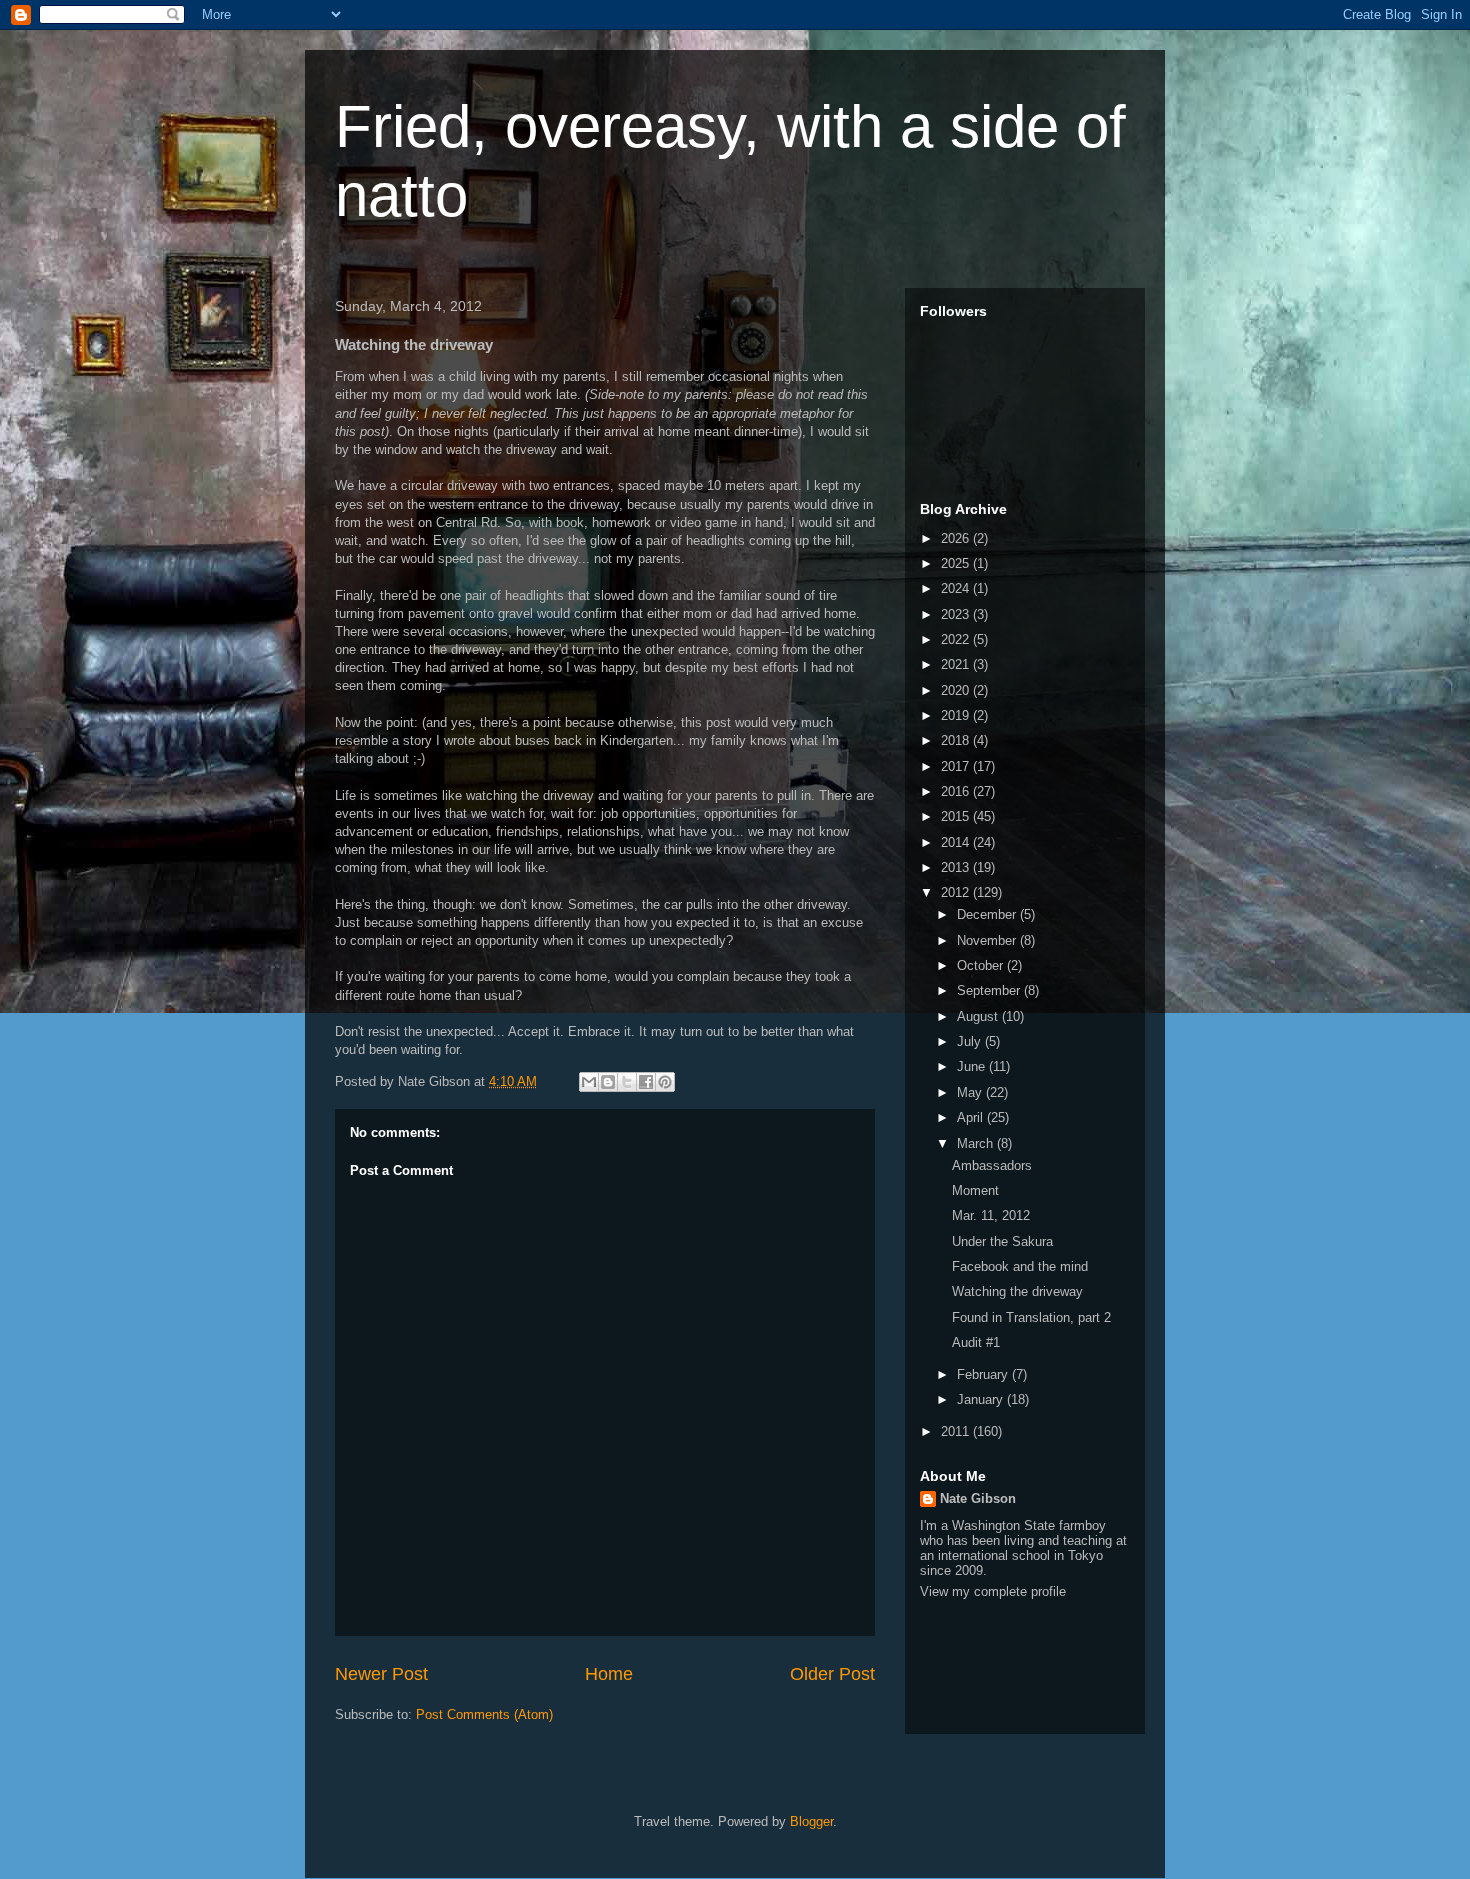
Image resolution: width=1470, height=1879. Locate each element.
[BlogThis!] (608, 1082)
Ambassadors (992, 1165)
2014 (957, 842)
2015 (957, 816)
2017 (957, 766)
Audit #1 (976, 1342)
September (990, 990)
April (972, 1117)
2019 (957, 715)
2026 (957, 538)
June (973, 1066)
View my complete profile (993, 1591)
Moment (975, 1190)
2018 (957, 740)
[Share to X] (627, 1082)
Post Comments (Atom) (484, 1714)
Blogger (811, 1821)
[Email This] (589, 1082)
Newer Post (381, 1674)
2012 (957, 892)
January (982, 1399)
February (984, 1374)
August (979, 1016)
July (971, 1041)
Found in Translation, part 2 (1031, 1317)
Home (609, 1674)
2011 (957, 1431)
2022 (957, 639)
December (988, 914)
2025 (957, 563)
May (971, 1092)
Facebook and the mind (1020, 1266)
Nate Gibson (978, 1498)
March (977, 1143)
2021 (957, 664)
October (982, 965)
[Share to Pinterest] (665, 1082)
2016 (957, 791)
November (988, 940)
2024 (957, 588)
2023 (957, 614)
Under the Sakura (1002, 1241)
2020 (957, 690)
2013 (957, 867)
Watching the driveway (1017, 1291)
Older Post (832, 1674)
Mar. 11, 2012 (991, 1215)
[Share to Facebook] (646, 1082)
